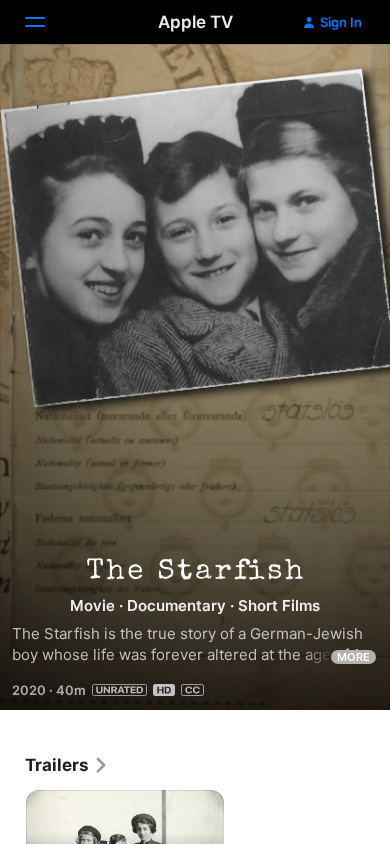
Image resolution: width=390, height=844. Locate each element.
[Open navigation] (47, 22)
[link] (67, 765)
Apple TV (195, 22)
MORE (353, 657)
